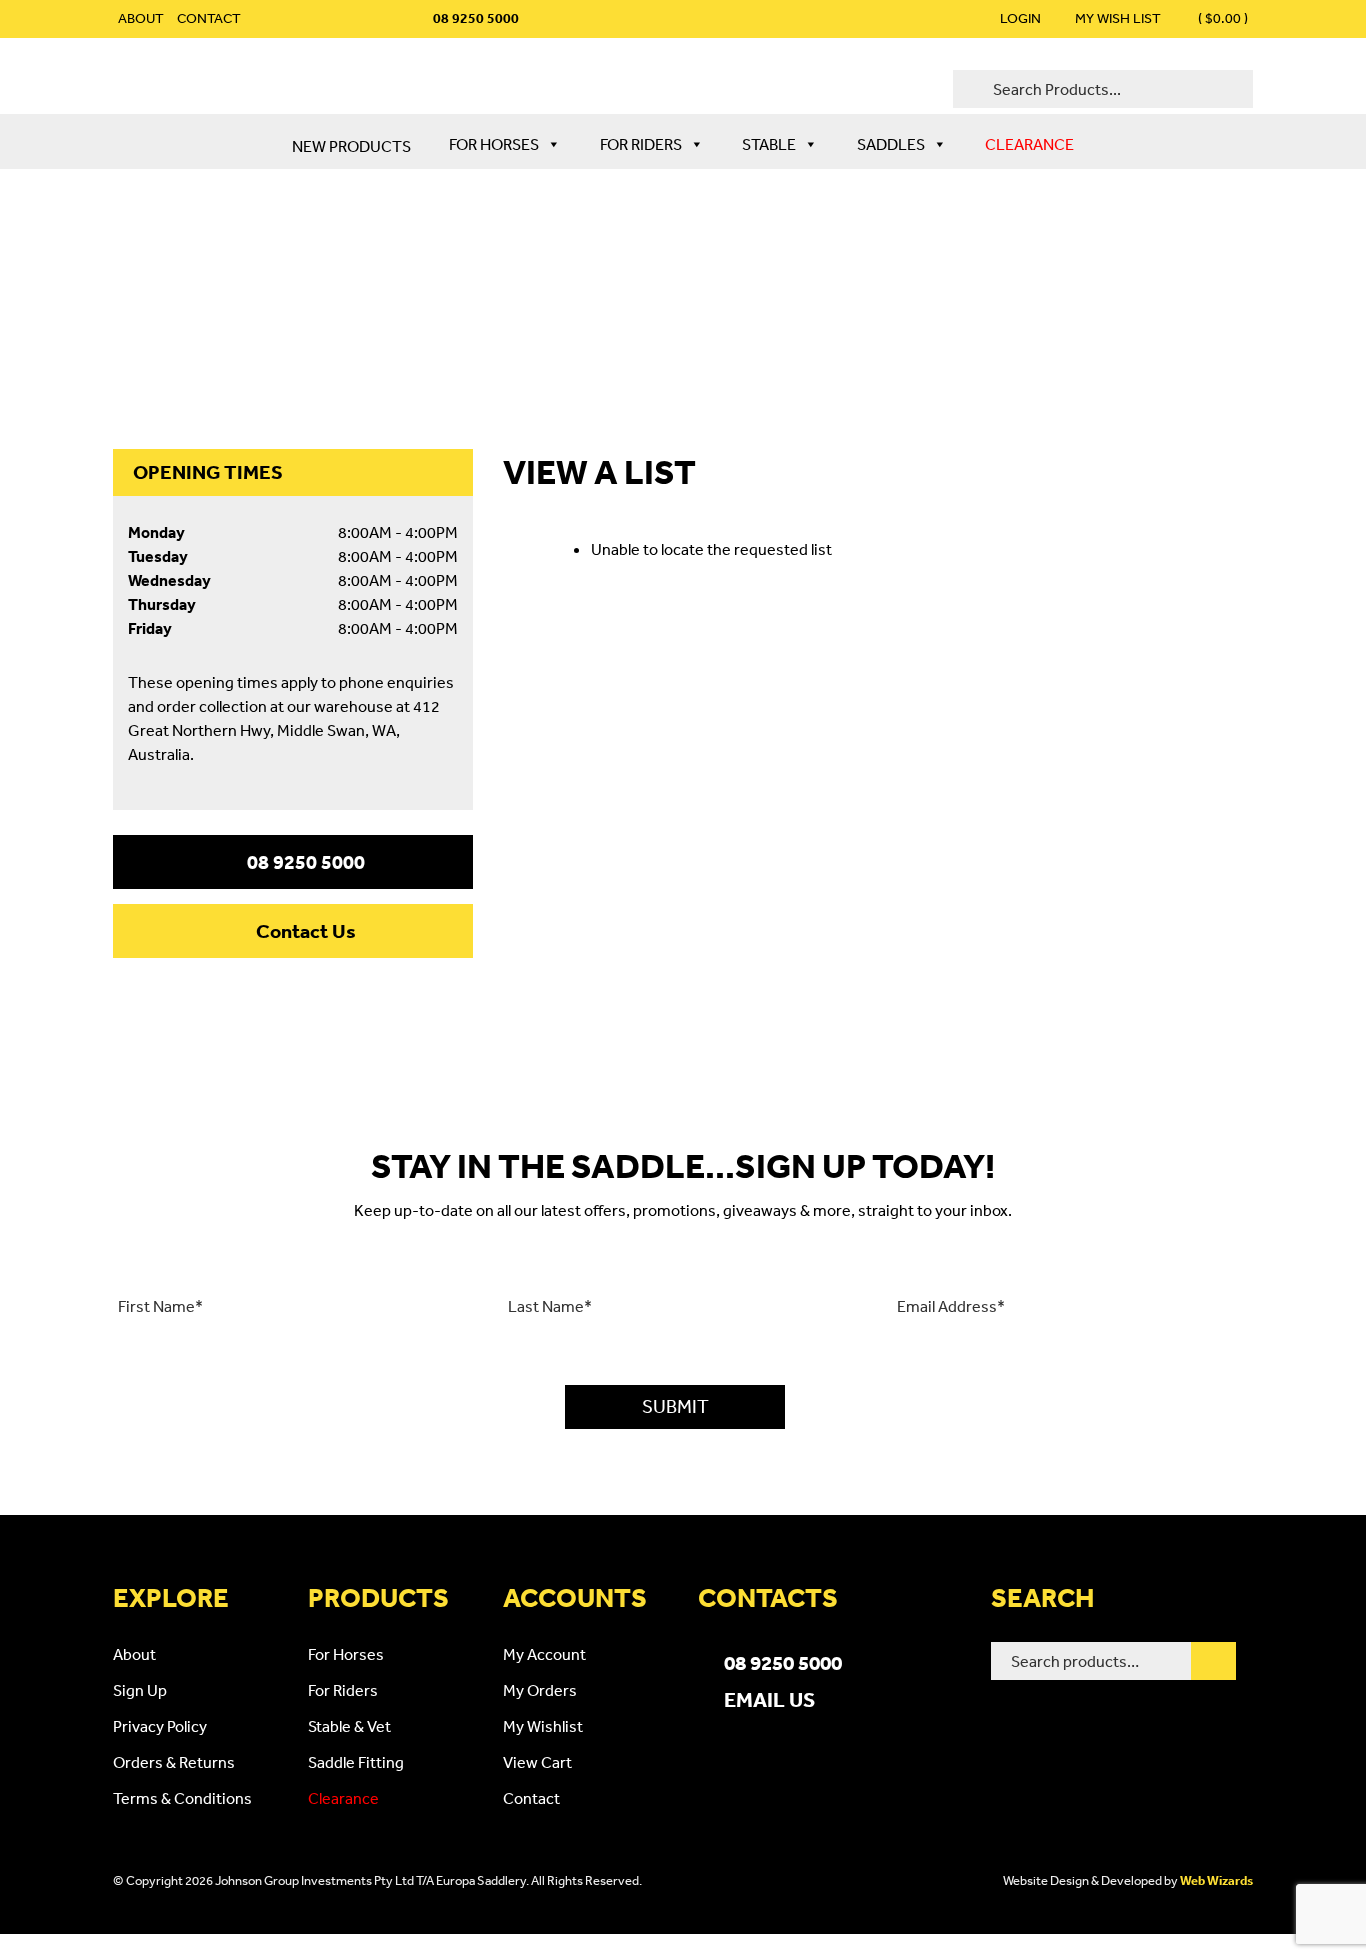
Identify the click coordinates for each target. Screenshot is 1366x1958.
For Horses (494, 144)
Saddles (891, 144)
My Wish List (1118, 18)
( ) (1221, 18)
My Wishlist (543, 1726)
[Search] (1213, 1661)
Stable (769, 144)
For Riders (641, 144)
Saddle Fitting (356, 1762)
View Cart (537, 1762)
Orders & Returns (174, 1762)
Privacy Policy (160, 1726)
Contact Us (306, 931)
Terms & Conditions (182, 1798)
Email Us (769, 1699)
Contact (209, 18)
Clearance (1029, 144)
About (141, 18)
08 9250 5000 (306, 862)
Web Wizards (1216, 1880)
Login (1020, 18)
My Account (544, 1654)
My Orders (540, 1690)
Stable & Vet (349, 1726)
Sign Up (140, 1690)
